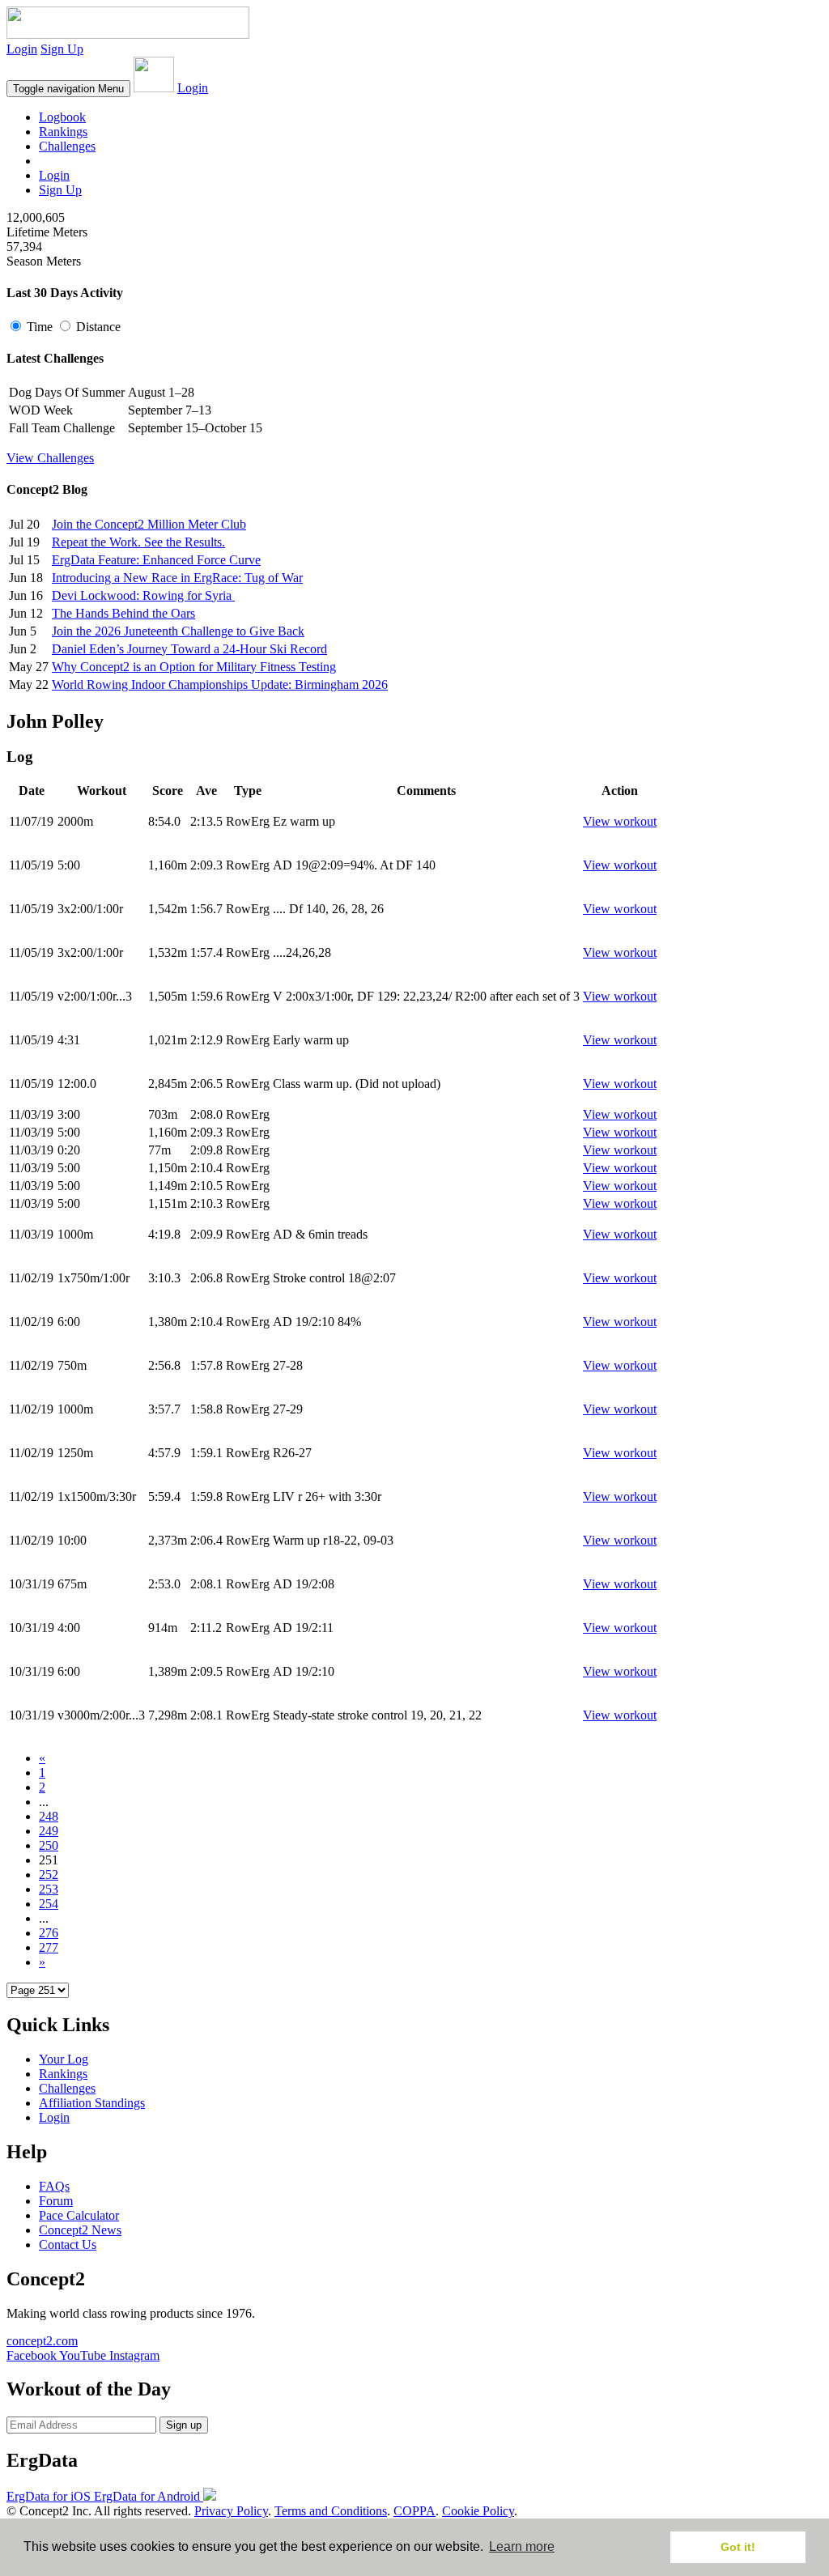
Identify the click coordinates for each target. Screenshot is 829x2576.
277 (49, 1947)
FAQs (54, 2186)
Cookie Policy (478, 2511)
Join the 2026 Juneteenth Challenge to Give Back (178, 631)
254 (49, 1904)
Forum (56, 2201)
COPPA (414, 2511)
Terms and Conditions (331, 2511)
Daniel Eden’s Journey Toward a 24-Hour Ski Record (189, 649)
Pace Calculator (79, 2215)
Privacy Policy (231, 2511)
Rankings (63, 132)
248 (49, 1816)
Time (40, 327)
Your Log (64, 2059)
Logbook (62, 117)
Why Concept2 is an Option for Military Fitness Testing (194, 667)
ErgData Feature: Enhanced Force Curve (156, 560)
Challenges (67, 146)
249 (49, 1831)
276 (49, 1933)
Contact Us (68, 2244)
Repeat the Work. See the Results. (138, 542)
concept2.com (42, 2341)
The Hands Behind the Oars (123, 613)
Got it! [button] (738, 2547)
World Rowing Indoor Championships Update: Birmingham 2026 (220, 684)
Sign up (184, 2425)
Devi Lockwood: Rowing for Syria (143, 595)
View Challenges (50, 458)
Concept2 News (80, 2230)
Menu (68, 89)
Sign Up (62, 49)
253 (49, 1889)
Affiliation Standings (92, 2103)
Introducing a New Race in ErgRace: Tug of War (177, 578)
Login (22, 49)
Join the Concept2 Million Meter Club (149, 524)
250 (49, 1845)
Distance (97, 327)
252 (49, 1875)
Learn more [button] (522, 2546)
